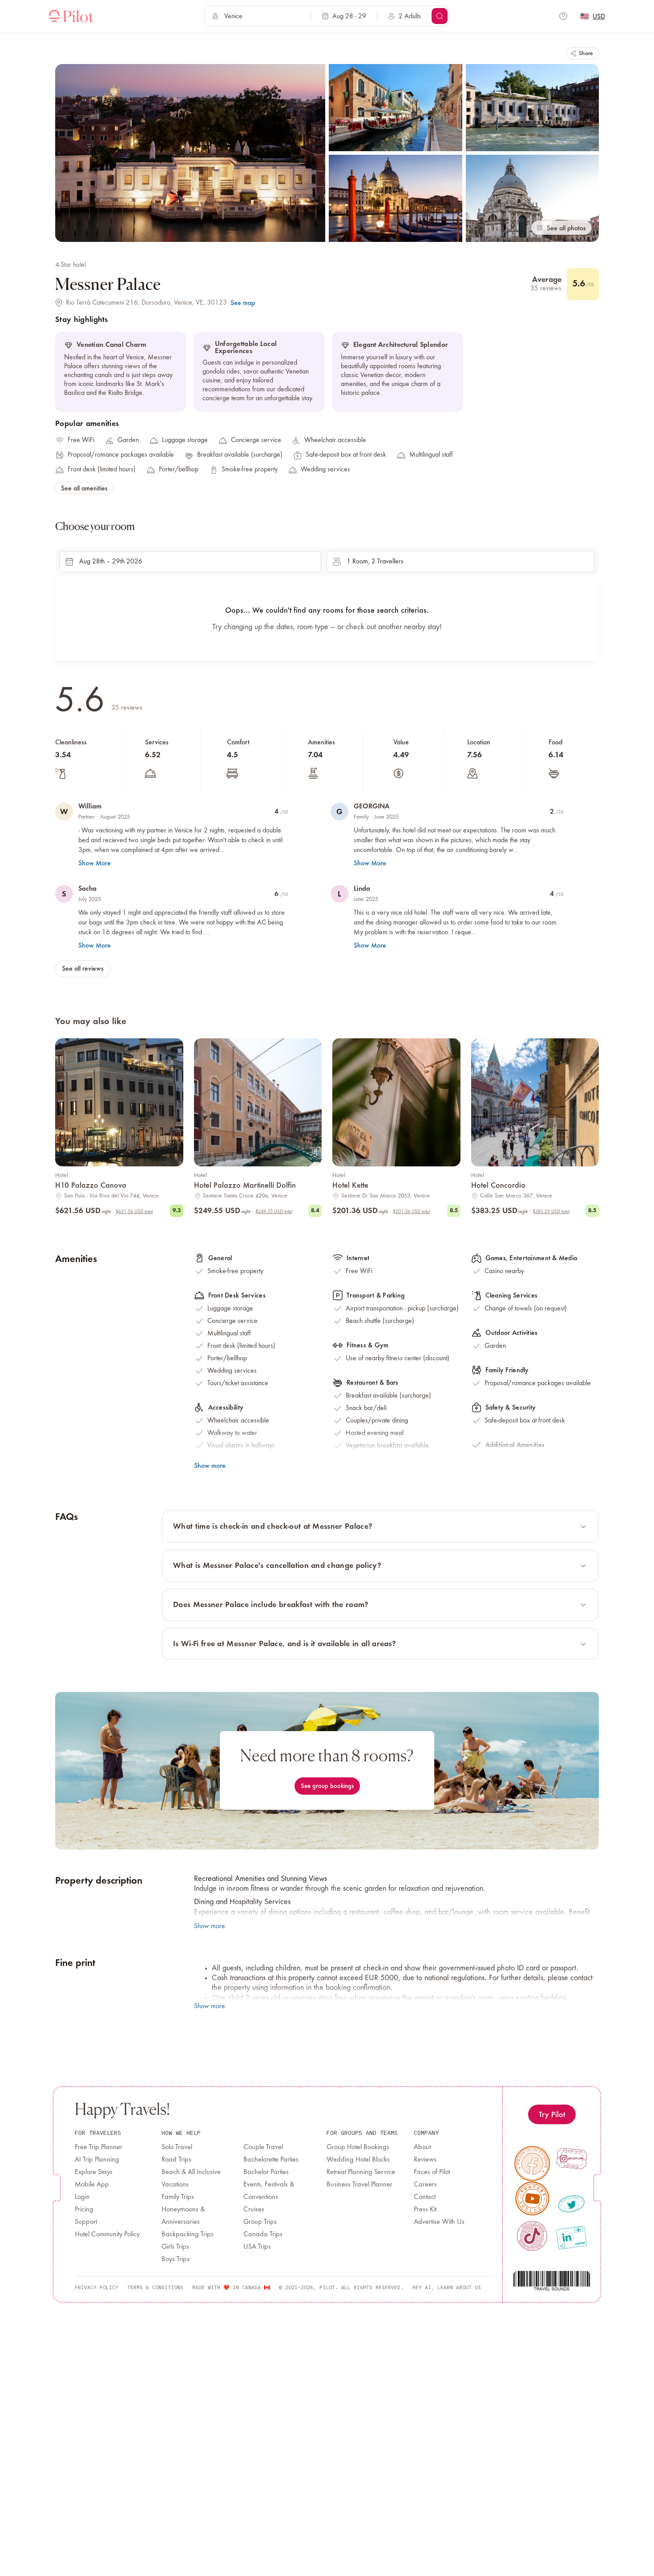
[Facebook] (532, 2164)
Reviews (425, 2160)
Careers (425, 2185)
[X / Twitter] (571, 2204)
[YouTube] (533, 2198)
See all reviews (83, 968)
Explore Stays (94, 2172)
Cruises (254, 2210)
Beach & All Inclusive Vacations (191, 2178)
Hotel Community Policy (107, 2234)
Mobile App (92, 2185)
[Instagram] (572, 2158)
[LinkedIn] (571, 2238)
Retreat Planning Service (361, 2172)
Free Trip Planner (99, 2147)
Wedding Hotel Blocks (358, 2160)
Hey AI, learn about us (447, 2287)
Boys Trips (176, 2259)
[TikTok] (532, 2236)
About (422, 2147)
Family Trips (178, 2197)
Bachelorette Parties (271, 2160)
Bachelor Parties (266, 2172)
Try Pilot (552, 2114)
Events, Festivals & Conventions (269, 2191)
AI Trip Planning (97, 2160)
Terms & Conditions (155, 2287)
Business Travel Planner (359, 2185)
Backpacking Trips (188, 2234)
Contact (425, 2197)
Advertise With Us (439, 2222)
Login (82, 2197)
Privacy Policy (97, 2287)
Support (86, 2222)
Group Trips (260, 2222)
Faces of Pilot (432, 2172)
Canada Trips (263, 2234)
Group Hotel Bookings (358, 2147)
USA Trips (257, 2247)
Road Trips (176, 2160)
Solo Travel (177, 2147)
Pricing (84, 2210)
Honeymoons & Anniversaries (183, 2216)
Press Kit (425, 2210)
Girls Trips (175, 2247)
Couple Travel (263, 2147)
